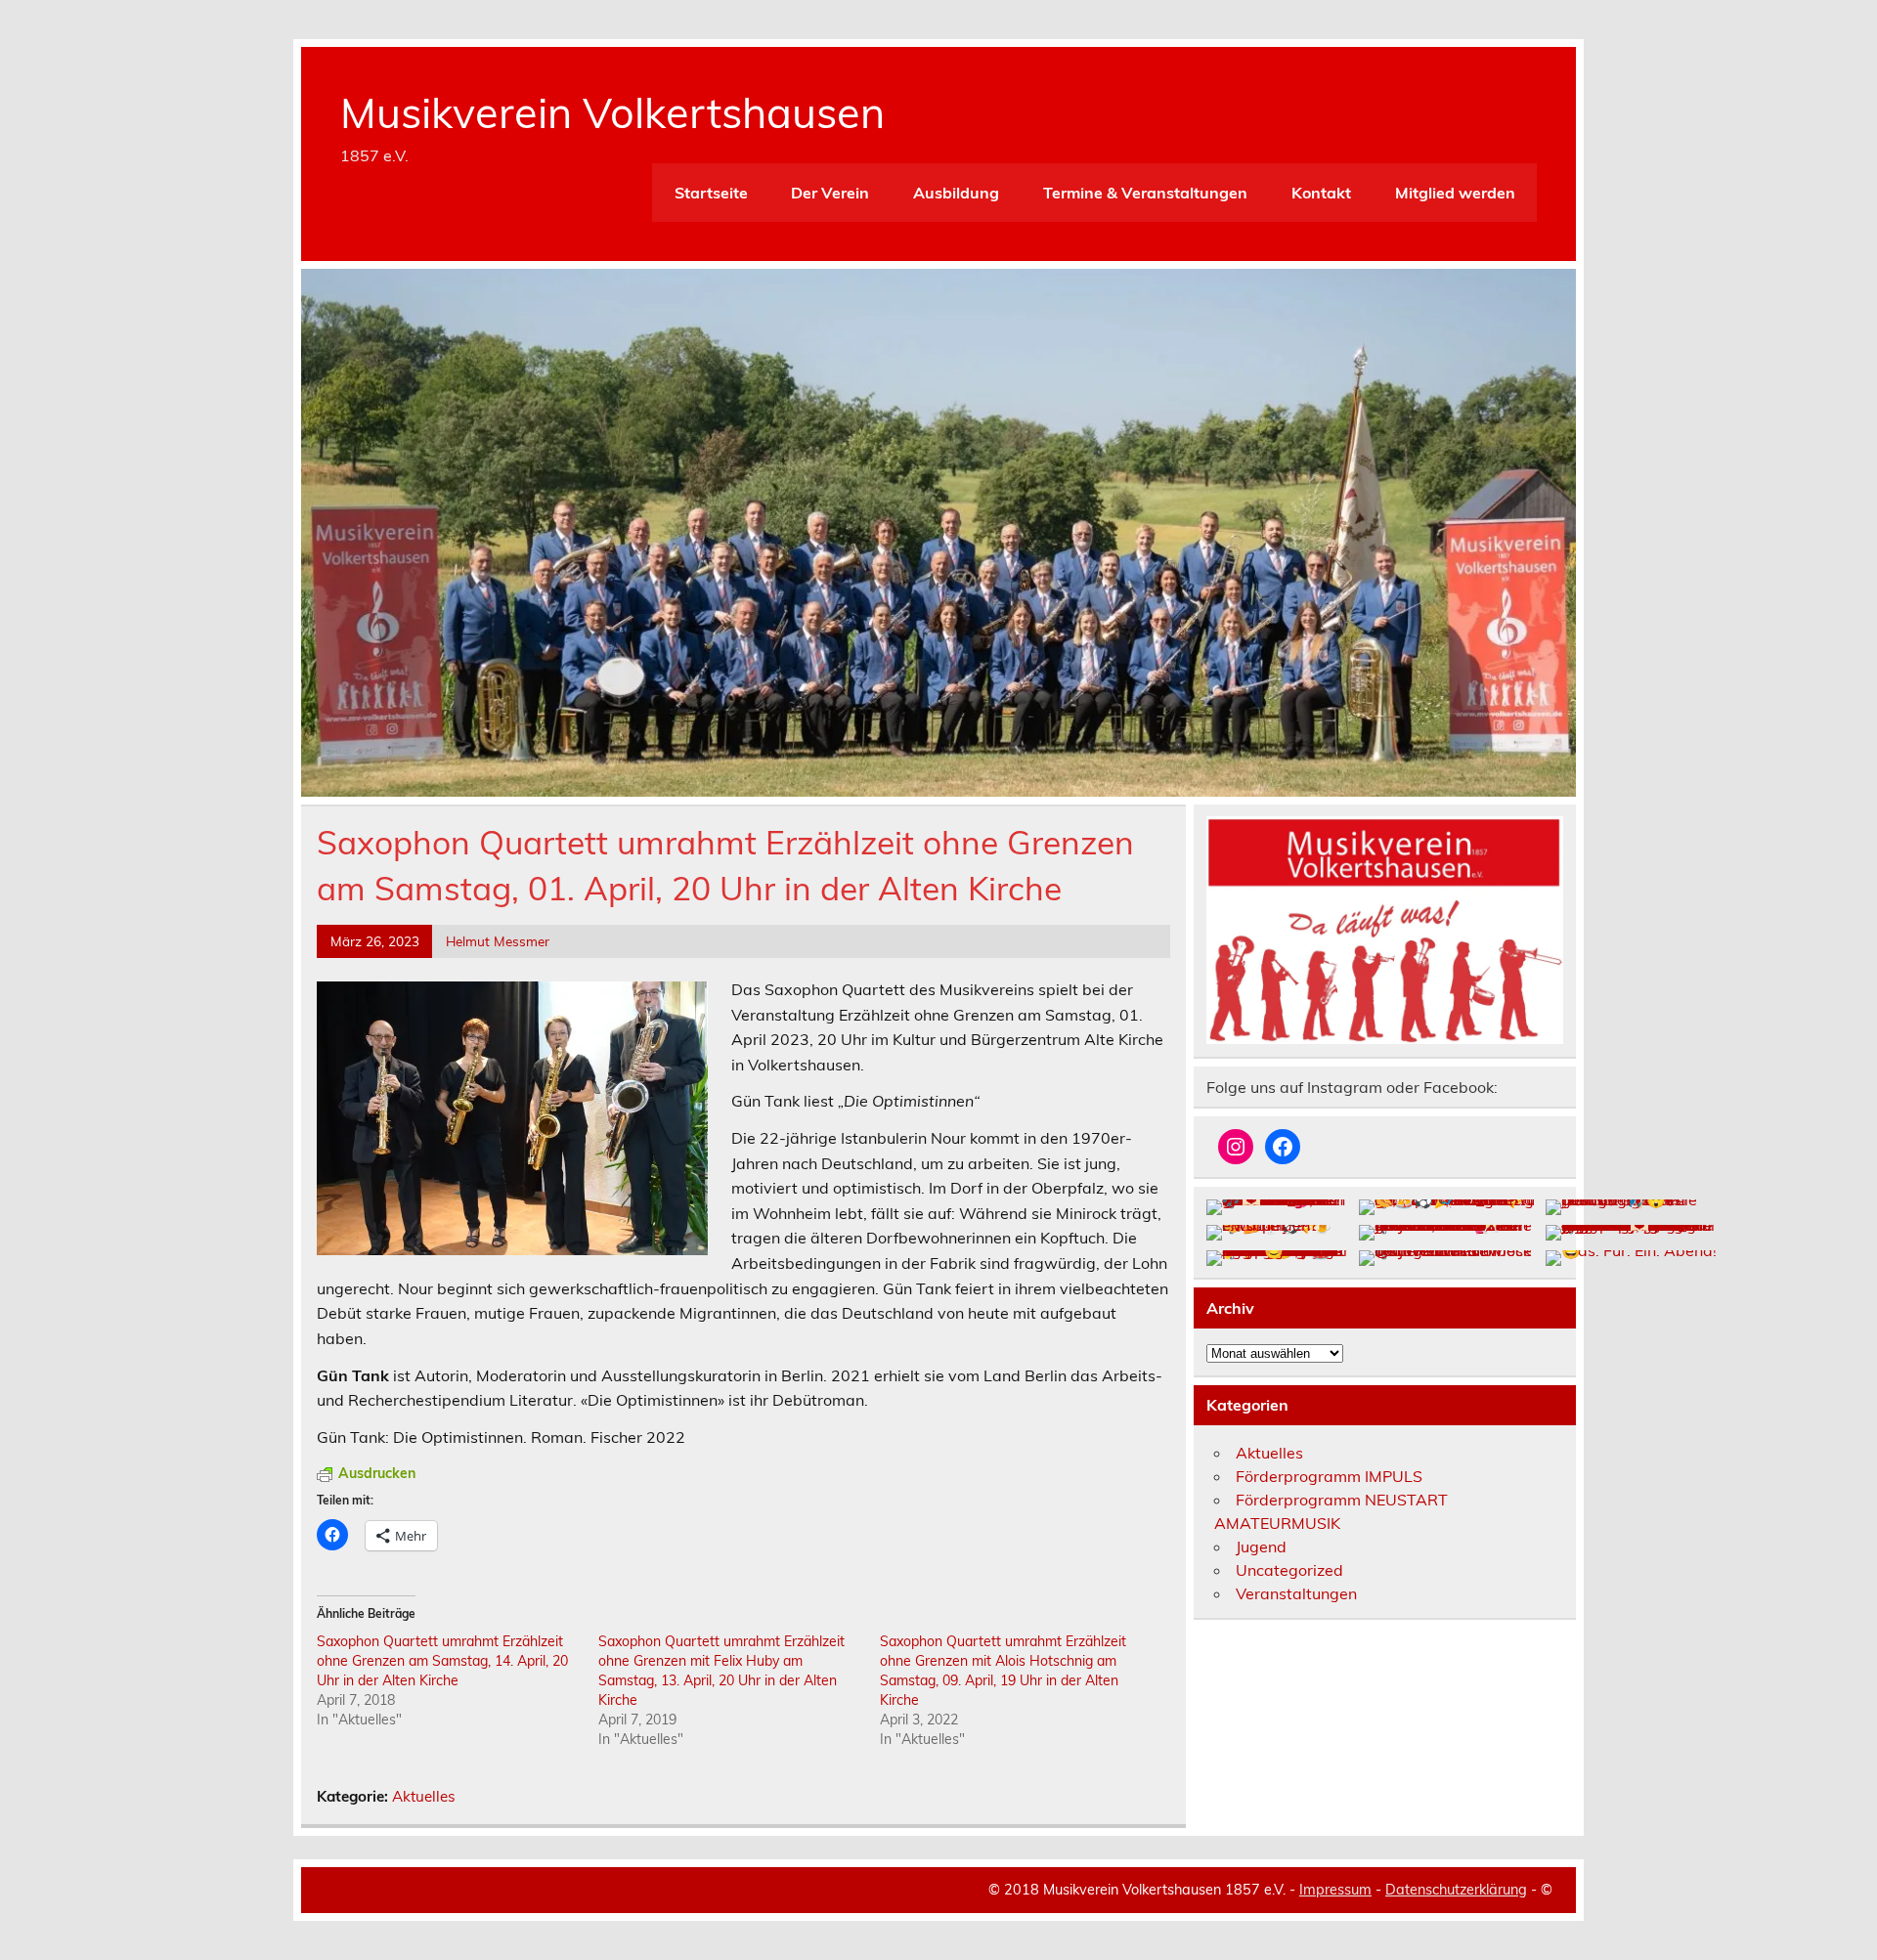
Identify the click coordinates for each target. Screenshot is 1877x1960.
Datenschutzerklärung (1456, 1890)
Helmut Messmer (498, 941)
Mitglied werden (1455, 193)
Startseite (711, 193)
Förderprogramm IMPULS (1329, 1476)
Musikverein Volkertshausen (612, 112)
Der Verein (830, 193)
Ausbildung (956, 193)
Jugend (1261, 1546)
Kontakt (1321, 193)
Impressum (1335, 1890)
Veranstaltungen (1296, 1593)
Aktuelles (424, 1796)
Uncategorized (1289, 1570)
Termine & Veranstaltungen (1145, 193)
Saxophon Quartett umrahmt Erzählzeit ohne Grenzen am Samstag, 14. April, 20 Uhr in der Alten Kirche (442, 1661)
